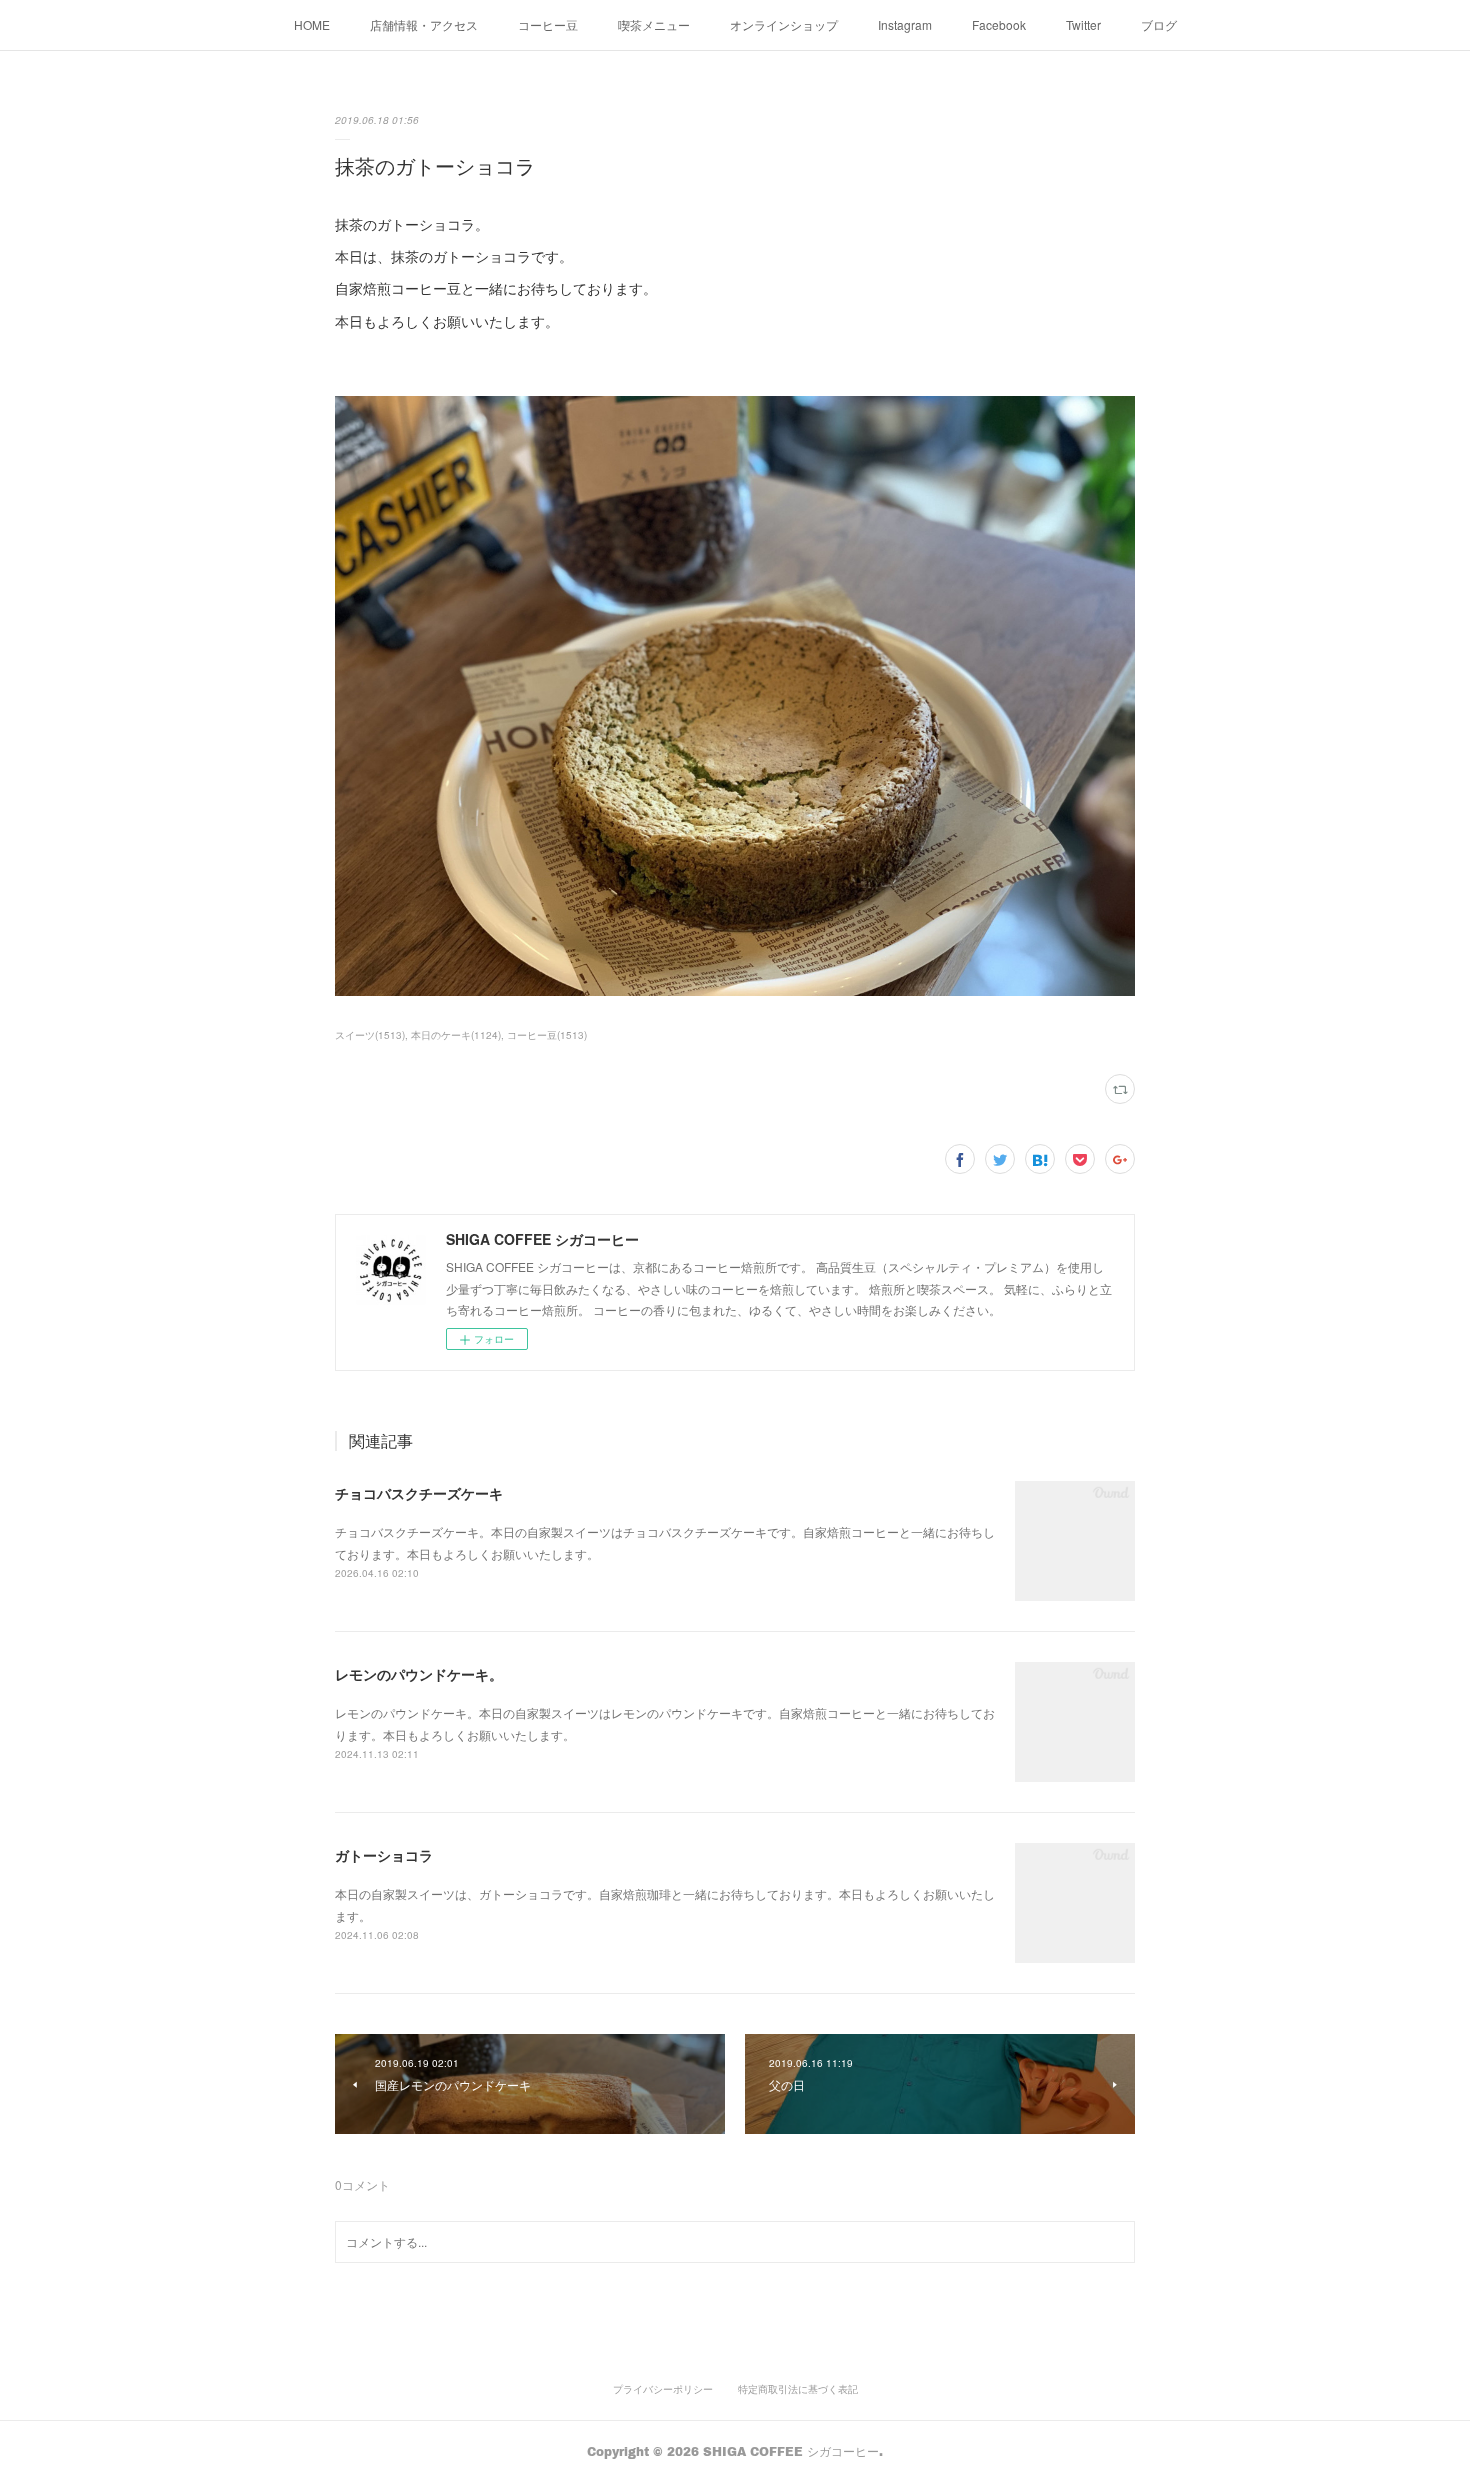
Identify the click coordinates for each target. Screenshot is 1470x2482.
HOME (312, 24)
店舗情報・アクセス (424, 24)
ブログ (1159, 24)
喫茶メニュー (654, 24)
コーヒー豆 (548, 24)
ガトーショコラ (384, 1855)
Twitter (1083, 24)
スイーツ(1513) (370, 1035)
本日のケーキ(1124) (456, 1035)
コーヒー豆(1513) (547, 1035)
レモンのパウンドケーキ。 (419, 1674)
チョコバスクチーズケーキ (419, 1493)
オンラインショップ (784, 24)
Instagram (905, 24)
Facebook (999, 24)
